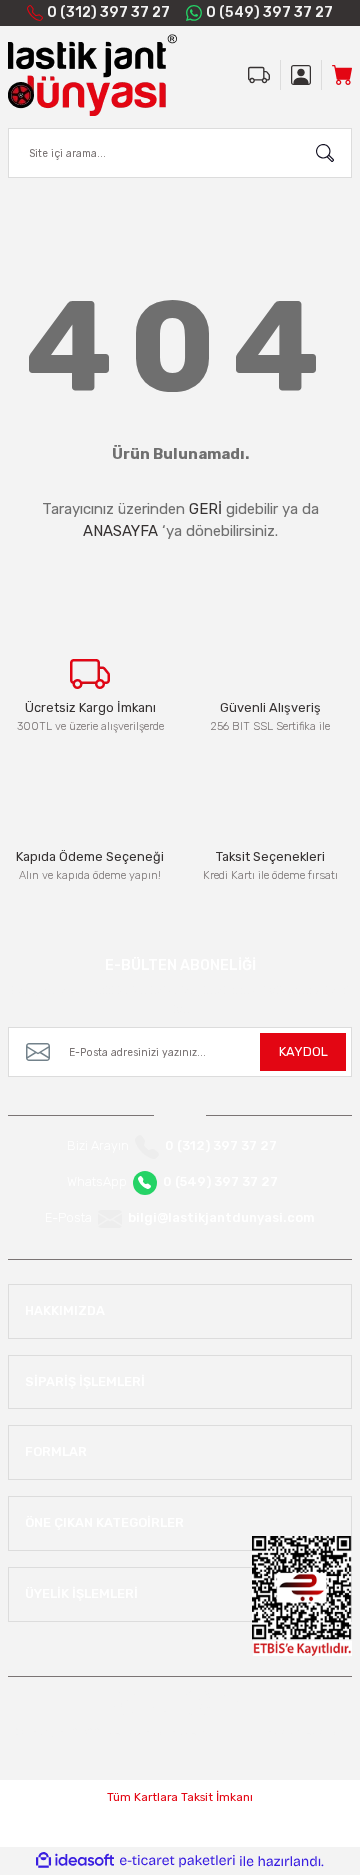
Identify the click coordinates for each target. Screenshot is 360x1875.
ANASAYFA (120, 531)
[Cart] (342, 75)
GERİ (205, 509)
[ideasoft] (75, 1861)
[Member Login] (301, 74)
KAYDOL (303, 1051)
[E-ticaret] (177, 1860)
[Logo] (92, 75)
